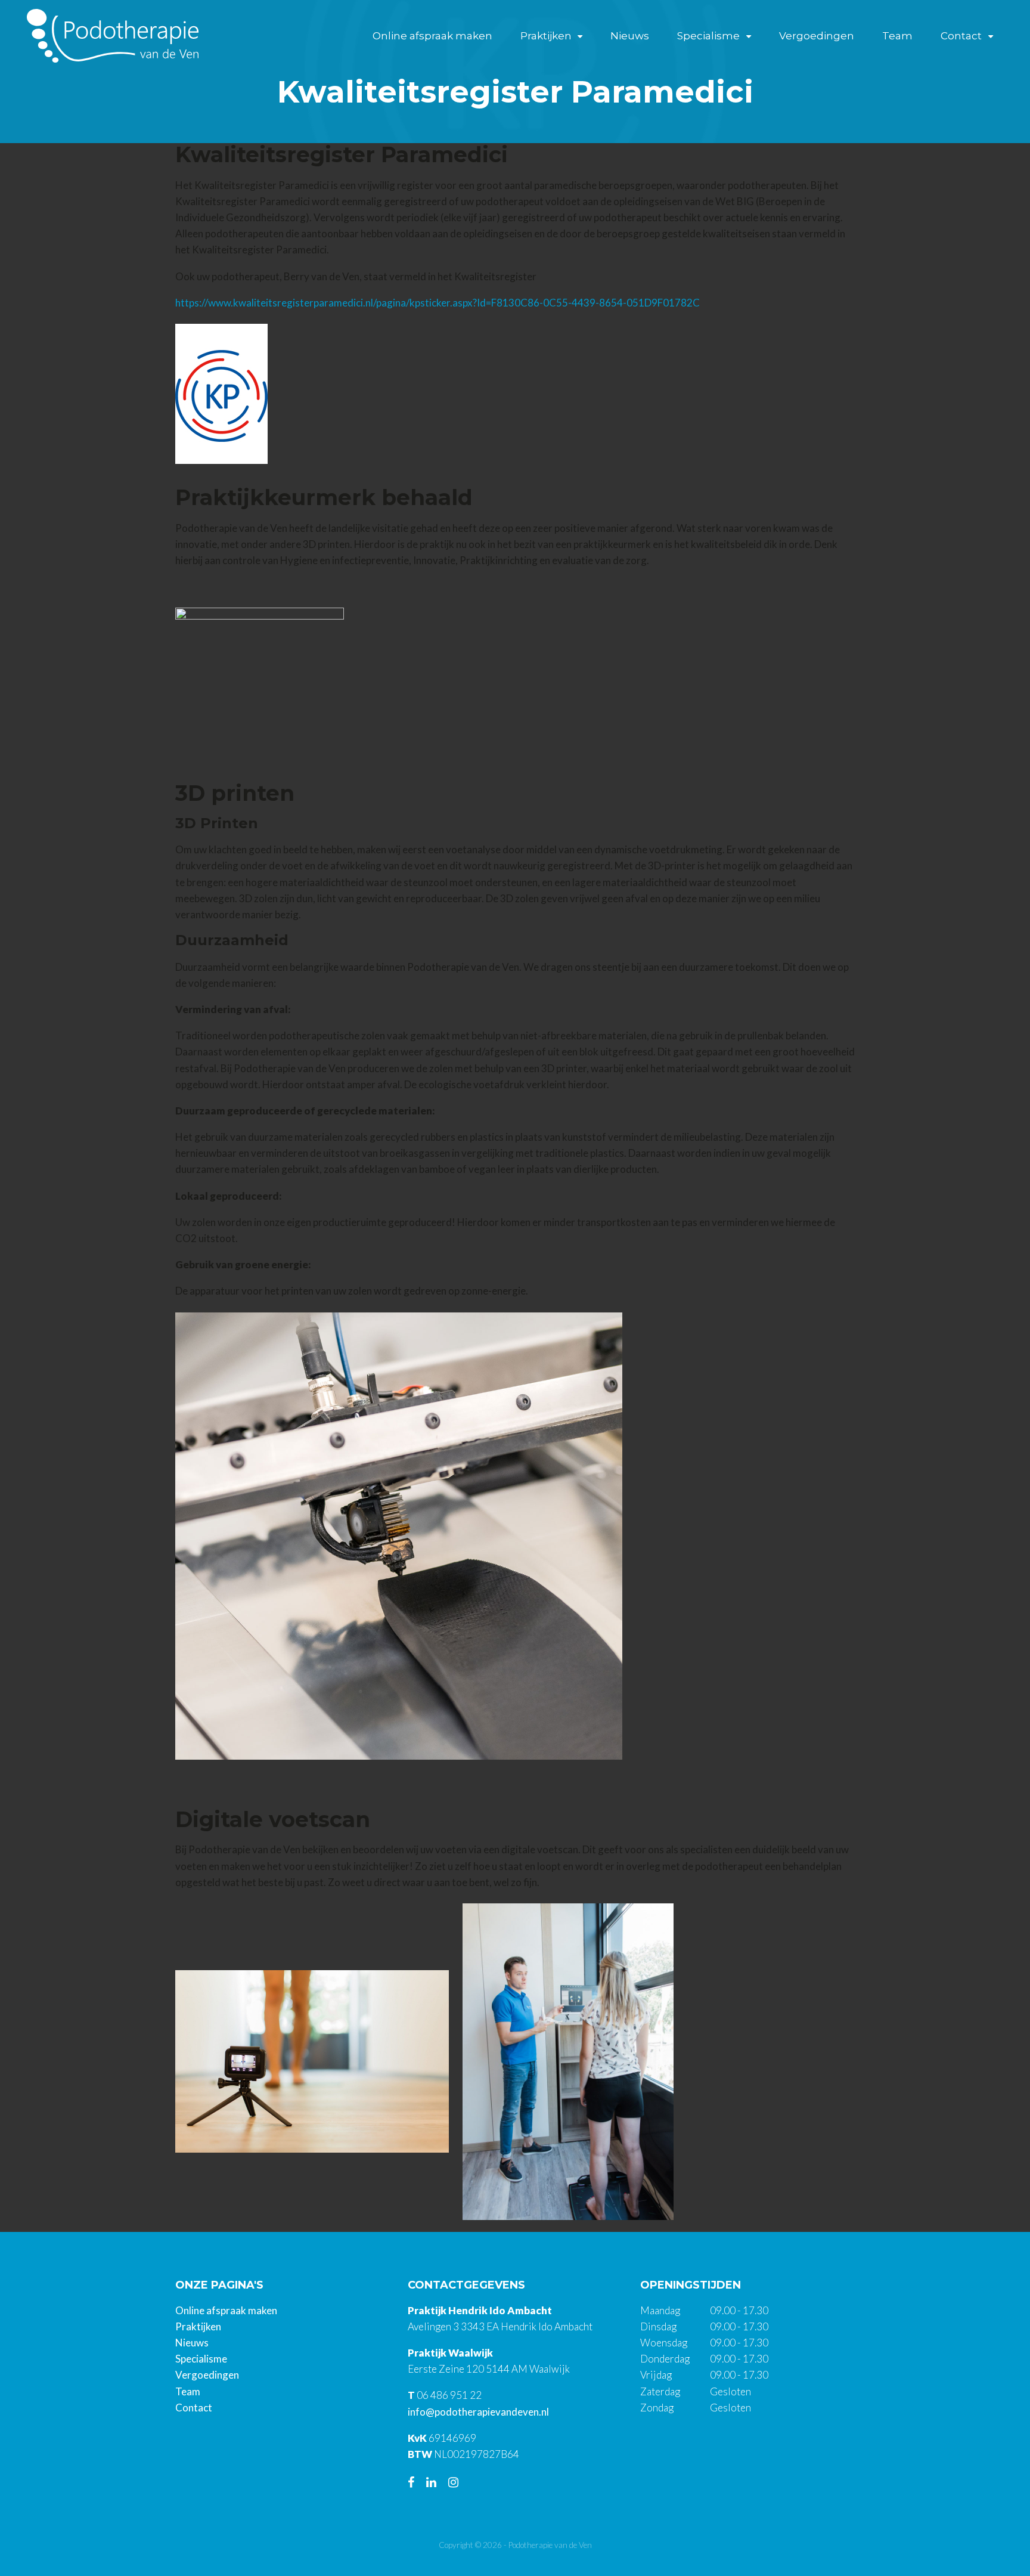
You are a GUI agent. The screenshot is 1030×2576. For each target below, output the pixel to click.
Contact (961, 36)
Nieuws (630, 36)
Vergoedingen (817, 36)
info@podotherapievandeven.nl (478, 2412)
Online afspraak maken (432, 36)
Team (897, 36)
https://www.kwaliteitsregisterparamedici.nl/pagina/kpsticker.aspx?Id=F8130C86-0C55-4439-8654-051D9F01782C (438, 303)
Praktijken (546, 36)
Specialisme (708, 36)
